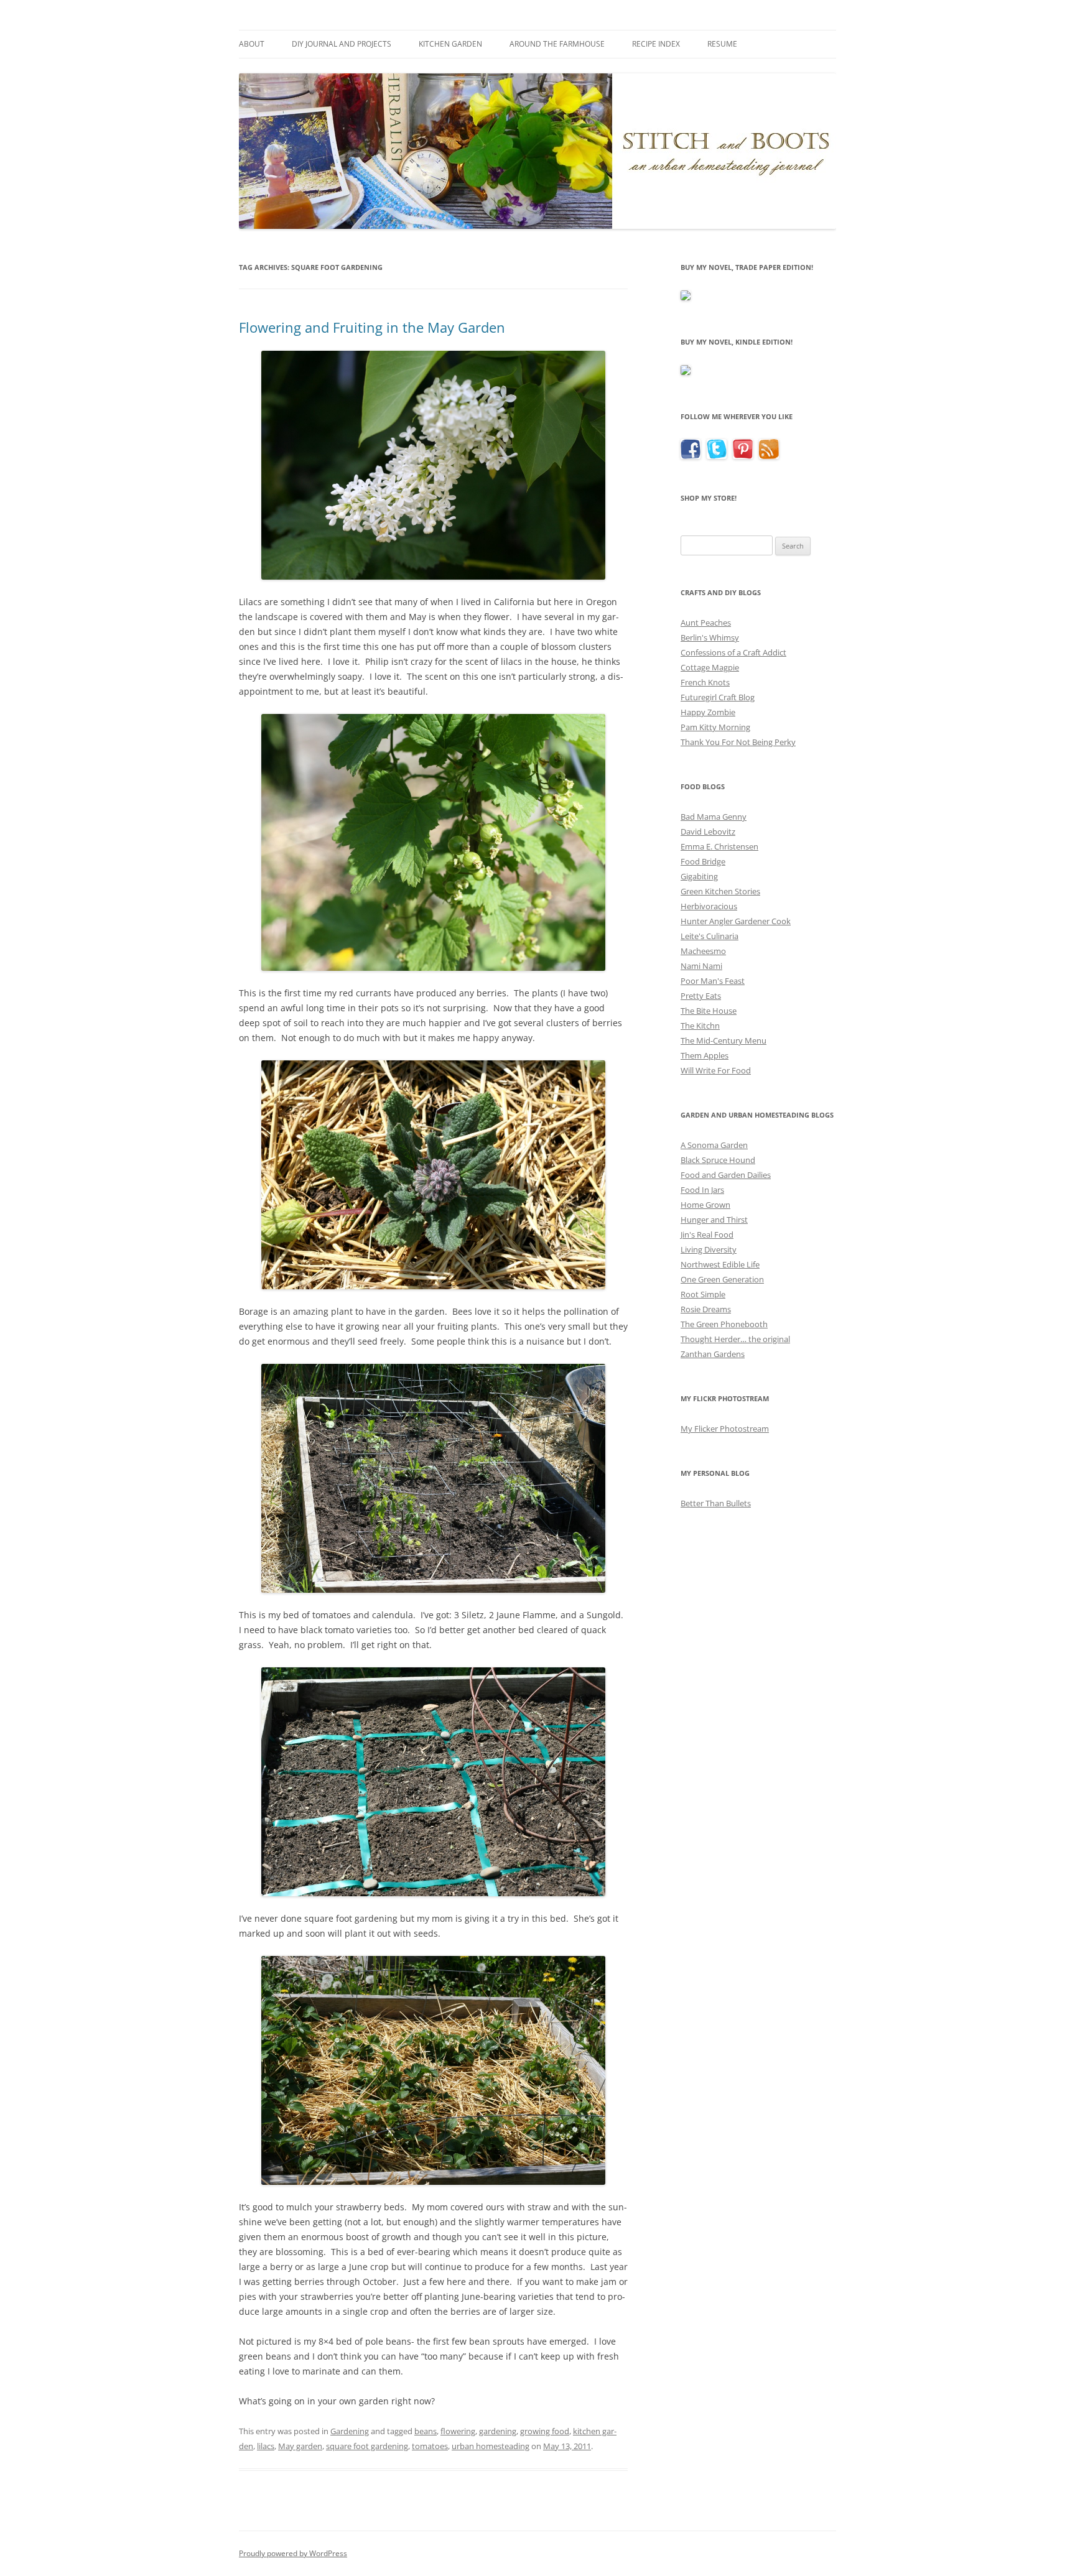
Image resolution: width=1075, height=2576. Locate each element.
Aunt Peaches (706, 623)
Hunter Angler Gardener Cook (736, 921)
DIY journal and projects (342, 44)
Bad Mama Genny (714, 817)
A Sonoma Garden (714, 1145)
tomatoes (430, 2446)
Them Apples (705, 1055)
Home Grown (705, 1205)
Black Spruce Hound (718, 1160)
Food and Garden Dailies (726, 1175)
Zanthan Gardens (713, 1354)
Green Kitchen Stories (720, 891)
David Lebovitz (708, 832)
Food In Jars (702, 1190)
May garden (300, 2446)
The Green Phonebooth (724, 1324)
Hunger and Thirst (714, 1220)
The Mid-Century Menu (724, 1040)
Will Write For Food (716, 1070)
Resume (722, 44)
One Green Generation (722, 1279)
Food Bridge (703, 861)
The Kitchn (700, 1026)
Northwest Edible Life (720, 1264)
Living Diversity (709, 1249)
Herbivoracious (709, 906)
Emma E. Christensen (719, 846)
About (252, 44)
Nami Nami (701, 966)
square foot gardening (367, 2446)
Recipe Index (656, 44)
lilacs (266, 2446)
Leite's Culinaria (710, 936)
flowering (458, 2431)
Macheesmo (703, 951)
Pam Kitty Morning (715, 727)
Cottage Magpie (710, 667)
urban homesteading (491, 2446)
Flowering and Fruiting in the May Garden (372, 327)
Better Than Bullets (716, 1503)
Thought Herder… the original (735, 1339)
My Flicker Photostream (725, 1429)
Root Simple (703, 1294)
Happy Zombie (708, 712)
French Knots (705, 682)
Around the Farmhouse (557, 44)
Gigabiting (699, 876)
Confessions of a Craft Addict (733, 652)
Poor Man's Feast (713, 981)
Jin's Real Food (707, 1235)
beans (426, 2431)
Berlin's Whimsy (710, 637)
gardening (498, 2431)
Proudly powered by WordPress (293, 2553)
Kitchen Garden (450, 44)
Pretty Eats (701, 996)
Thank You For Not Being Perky (738, 742)
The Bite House (709, 1011)
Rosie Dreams (706, 1309)
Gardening (350, 2431)
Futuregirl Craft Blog (718, 697)
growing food (545, 2431)
